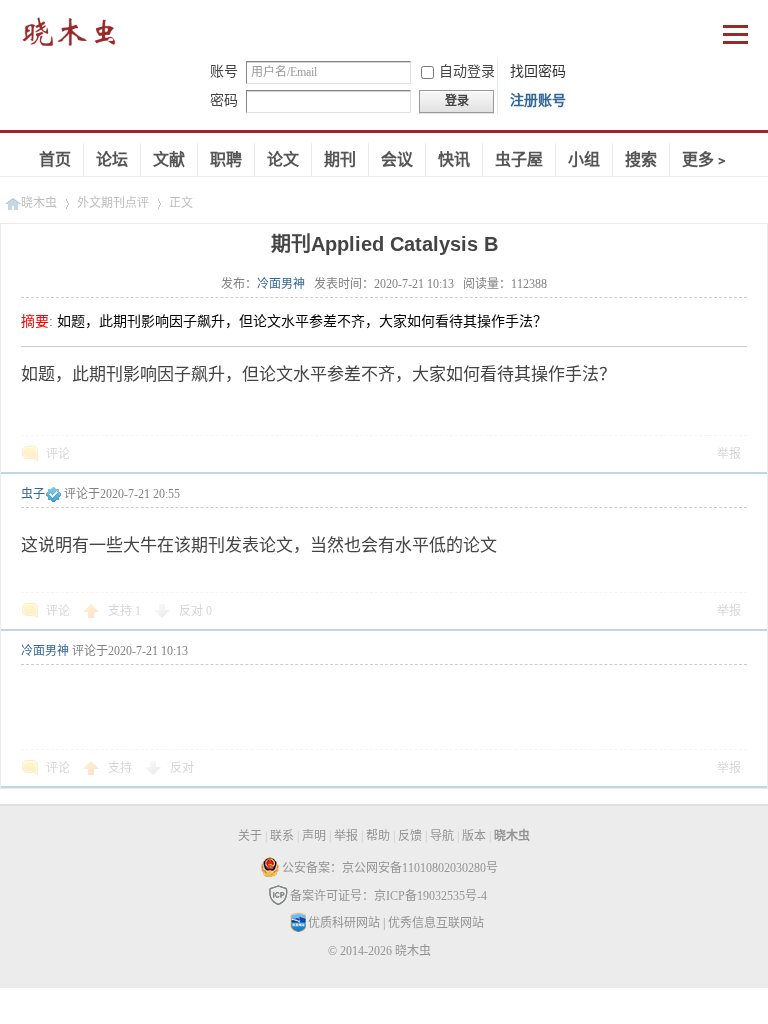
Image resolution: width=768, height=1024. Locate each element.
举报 (729, 454)
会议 (397, 159)
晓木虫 (70, 36)
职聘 (226, 159)
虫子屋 (519, 159)
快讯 (454, 159)
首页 (55, 159)
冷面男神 (281, 284)
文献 (169, 159)
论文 (283, 159)
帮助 (378, 836)
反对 (195, 611)
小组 (584, 159)
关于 (250, 836)
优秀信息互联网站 (436, 923)
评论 (58, 454)
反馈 (410, 836)
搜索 (641, 159)
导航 (442, 836)
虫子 (33, 494)
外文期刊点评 (113, 203)
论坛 (112, 159)
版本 (474, 836)
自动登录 (467, 71)
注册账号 (538, 100)
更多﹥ (706, 159)
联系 (282, 836)
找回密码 (538, 71)
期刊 (340, 159)
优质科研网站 (344, 923)
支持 (124, 611)
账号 (224, 71)
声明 (314, 836)
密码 (224, 100)
